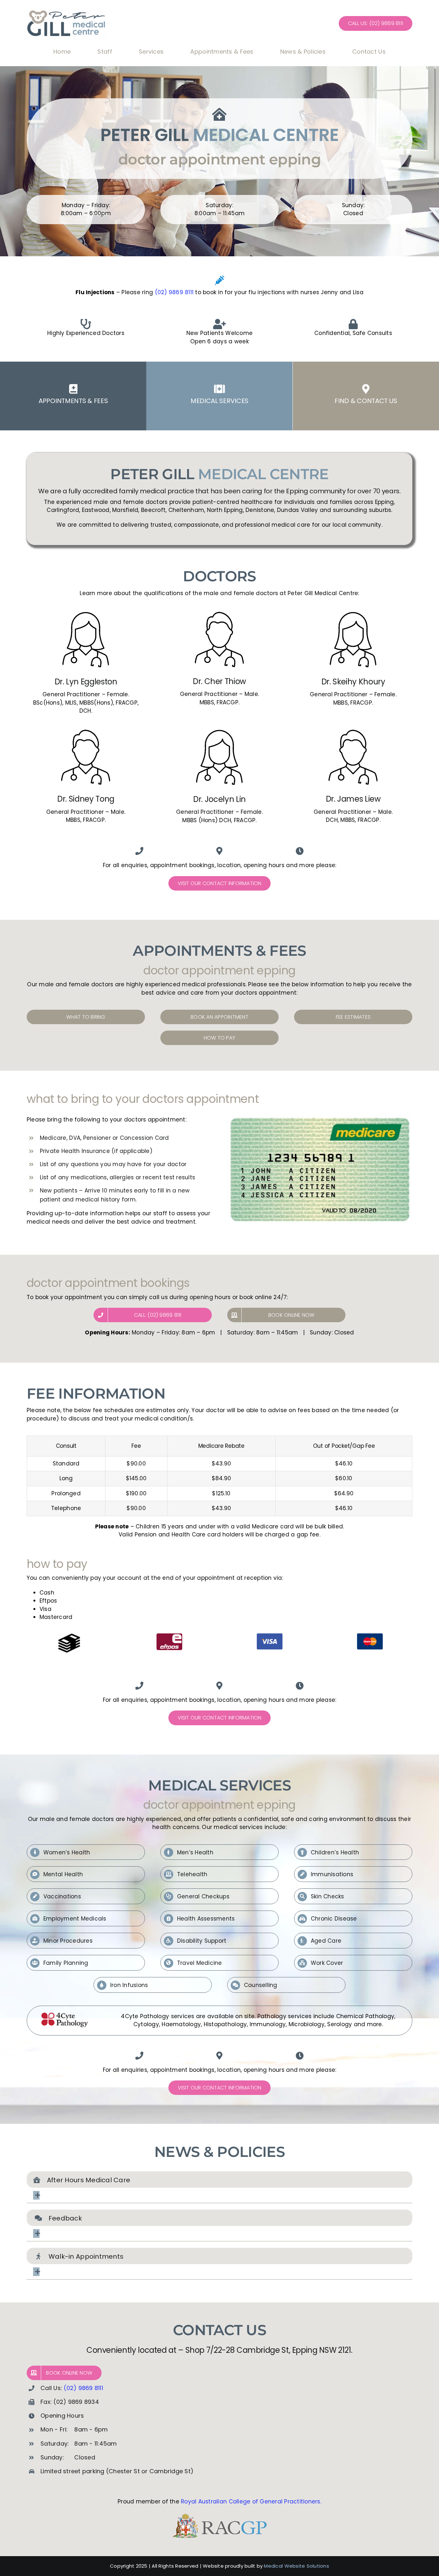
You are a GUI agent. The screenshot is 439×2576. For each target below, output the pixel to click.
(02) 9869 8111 (174, 292)
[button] (219, 2195)
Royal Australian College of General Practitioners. (251, 2501)
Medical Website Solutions (296, 2566)
